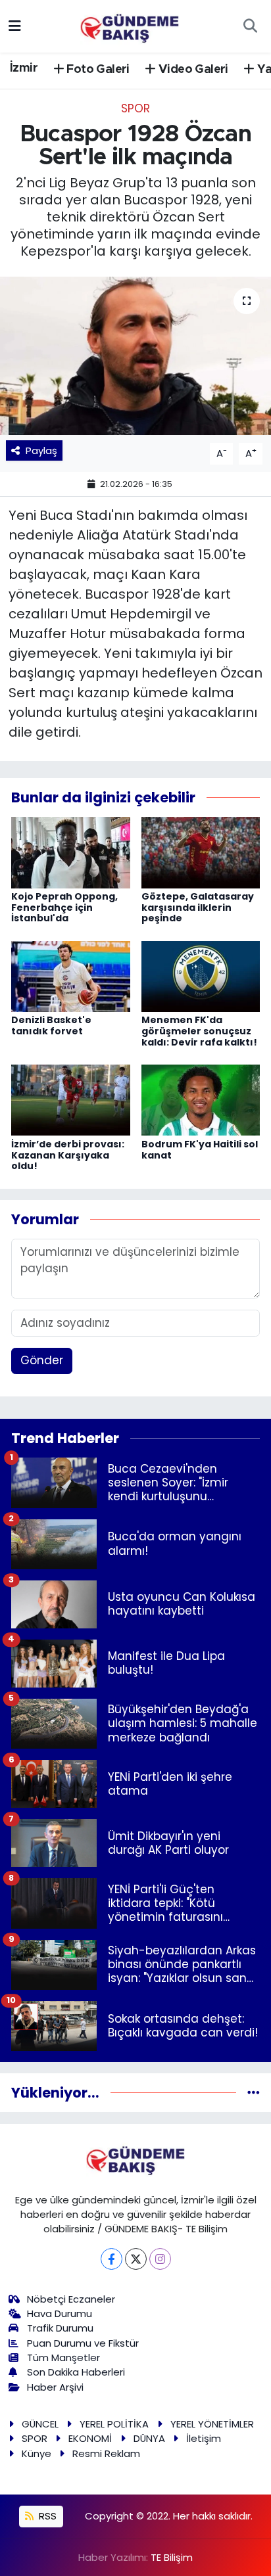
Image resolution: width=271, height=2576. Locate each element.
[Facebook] (111, 2259)
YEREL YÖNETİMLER (212, 2424)
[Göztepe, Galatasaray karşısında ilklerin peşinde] (201, 852)
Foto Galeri (97, 70)
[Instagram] (160, 2259)
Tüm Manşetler (63, 2357)
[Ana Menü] (15, 26)
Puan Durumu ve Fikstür (83, 2343)
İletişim (204, 2438)
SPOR (135, 108)
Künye (37, 2453)
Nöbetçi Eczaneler (71, 2299)
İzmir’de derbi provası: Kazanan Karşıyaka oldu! (68, 1155)
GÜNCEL (40, 2424)
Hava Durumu (60, 2313)
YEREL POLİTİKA (114, 2424)
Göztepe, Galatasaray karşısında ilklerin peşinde (198, 908)
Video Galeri (192, 70)
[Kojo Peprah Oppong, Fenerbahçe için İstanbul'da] (71, 852)
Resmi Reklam (106, 2453)
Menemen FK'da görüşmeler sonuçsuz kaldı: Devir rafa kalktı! (199, 1031)
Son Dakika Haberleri (76, 2372)
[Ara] (250, 26)
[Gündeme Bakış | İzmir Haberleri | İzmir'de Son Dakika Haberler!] (130, 25)
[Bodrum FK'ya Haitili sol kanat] (201, 1099)
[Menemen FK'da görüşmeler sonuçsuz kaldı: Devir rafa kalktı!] (201, 976)
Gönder (42, 1360)
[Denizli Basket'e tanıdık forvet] (71, 976)
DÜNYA (149, 2438)
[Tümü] (254, 2092)
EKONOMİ (90, 2438)
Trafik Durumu (60, 2328)
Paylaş (41, 450)
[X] (136, 2259)
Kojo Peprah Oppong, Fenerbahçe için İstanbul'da (64, 908)
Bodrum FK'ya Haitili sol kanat (200, 1150)
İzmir (24, 68)
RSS (46, 2516)
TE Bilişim (172, 2557)
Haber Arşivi (55, 2387)
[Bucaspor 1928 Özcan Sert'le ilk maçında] (135, 356)
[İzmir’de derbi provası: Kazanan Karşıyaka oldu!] (71, 1099)
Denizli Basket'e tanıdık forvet (51, 1025)
